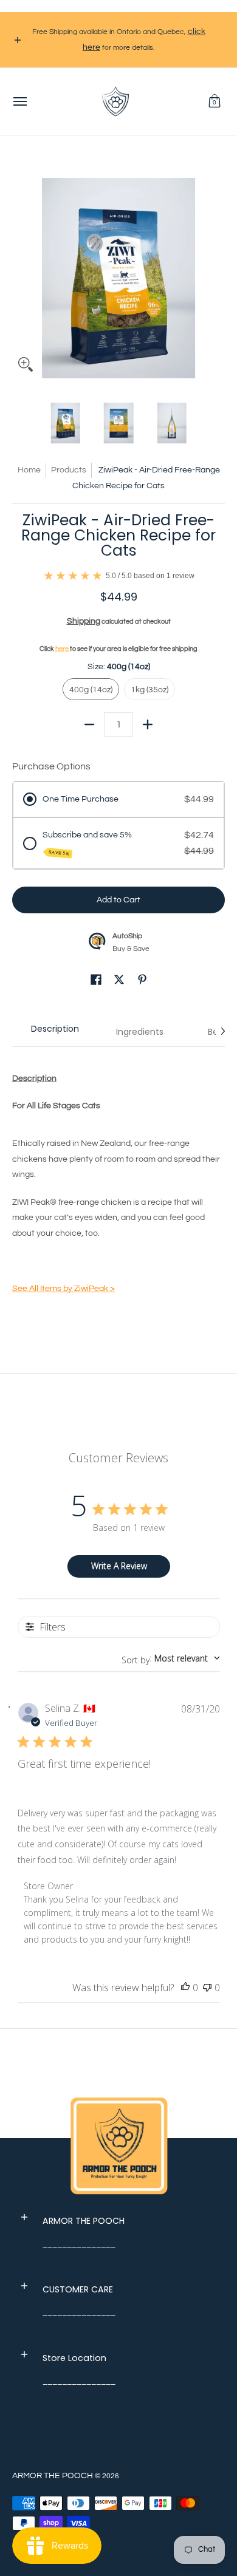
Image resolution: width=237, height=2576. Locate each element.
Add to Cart (118, 900)
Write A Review (119, 1566)
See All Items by (64, 1289)
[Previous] (21, 272)
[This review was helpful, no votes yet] (185, 1988)
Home (29, 470)
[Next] (216, 272)
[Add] (148, 724)
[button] (215, 101)
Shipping (84, 621)
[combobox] (171, 1658)
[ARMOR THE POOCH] (115, 101)
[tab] (55, 1032)
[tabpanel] (118, 1186)
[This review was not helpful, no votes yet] (207, 1988)
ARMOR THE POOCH (53, 2476)
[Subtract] (89, 724)
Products (69, 470)
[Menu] (19, 101)
